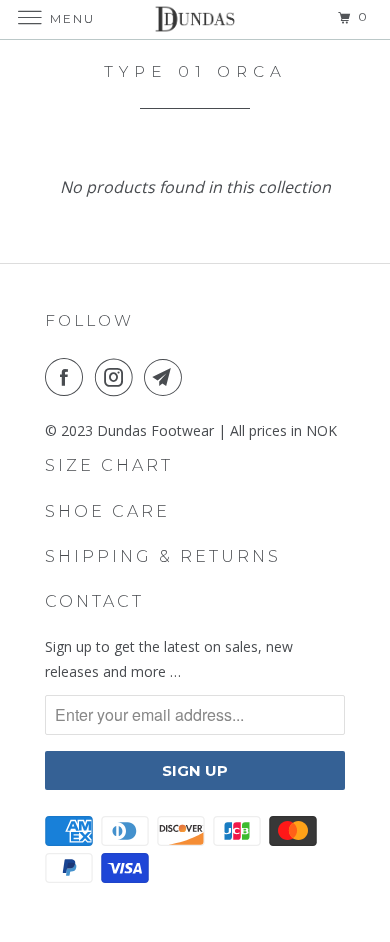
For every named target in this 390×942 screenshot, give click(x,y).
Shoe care (107, 511)
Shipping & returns (163, 556)
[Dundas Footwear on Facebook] (68, 377)
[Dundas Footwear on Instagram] (118, 377)
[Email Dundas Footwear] (167, 377)
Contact (94, 601)
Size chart (109, 465)
